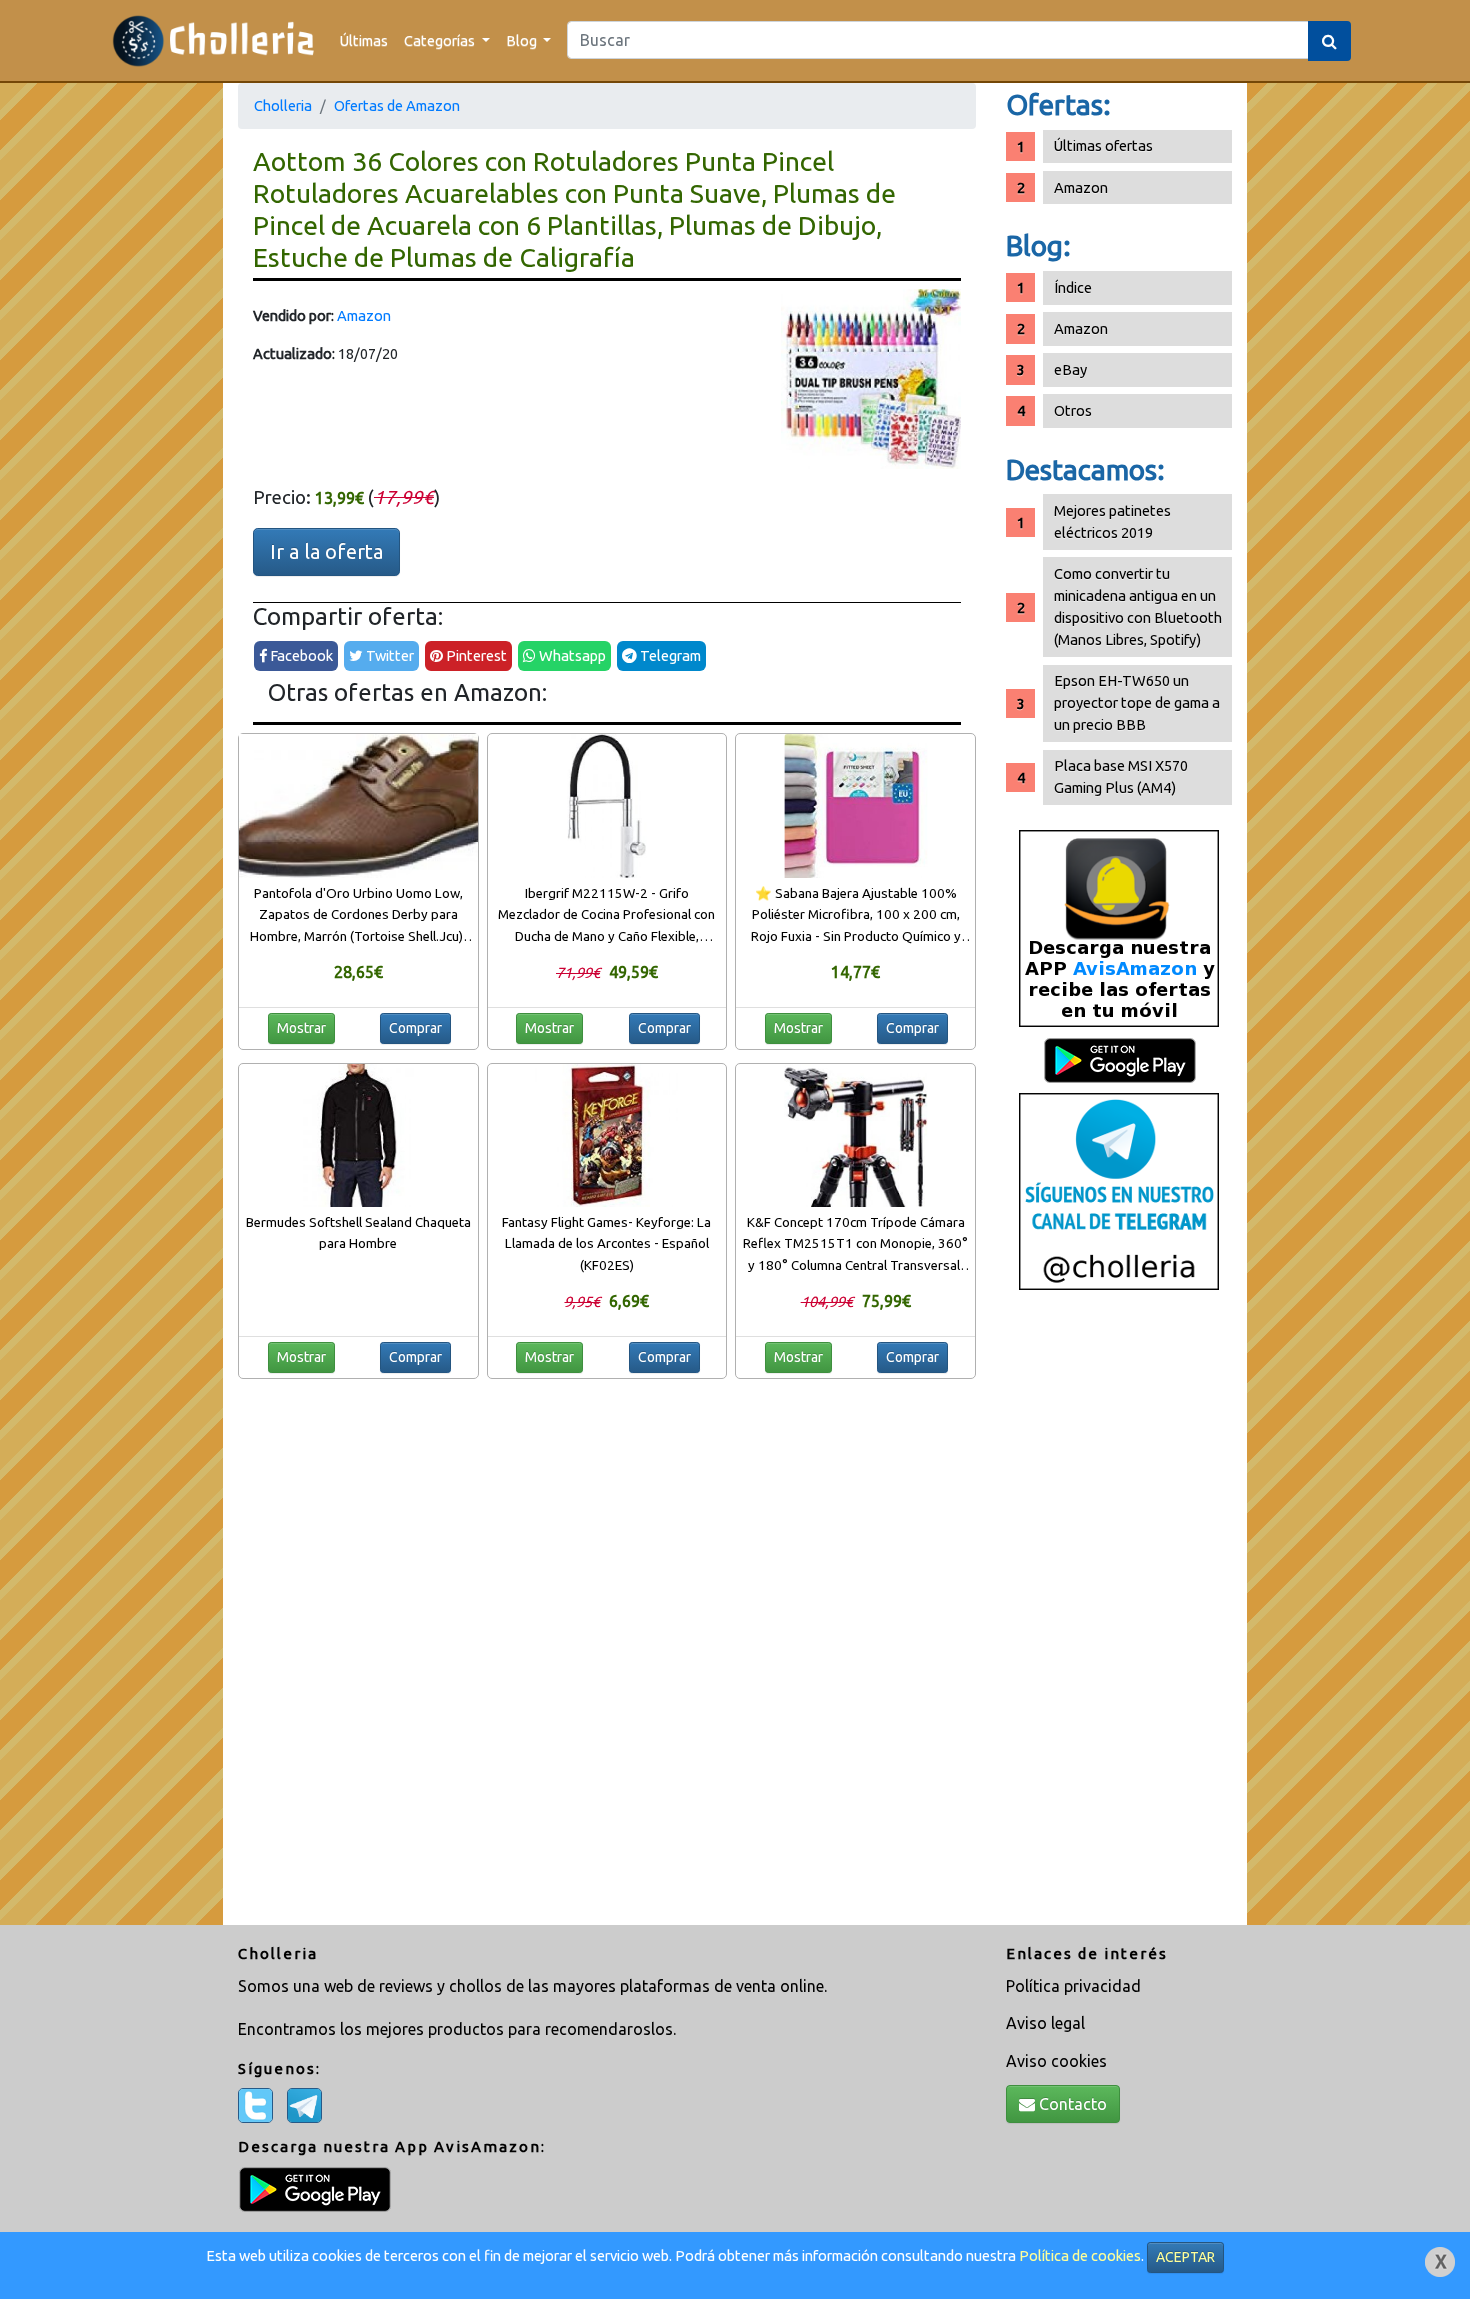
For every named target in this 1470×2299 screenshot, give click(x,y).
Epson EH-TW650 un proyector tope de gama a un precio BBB (1137, 702)
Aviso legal (1045, 2023)
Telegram (669, 655)
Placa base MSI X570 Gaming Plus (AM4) (1121, 776)
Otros (1073, 410)
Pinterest (475, 655)
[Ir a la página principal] (213, 40)
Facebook (300, 655)
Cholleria (283, 105)
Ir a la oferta (326, 551)
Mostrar (301, 1028)
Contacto (1071, 2104)
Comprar (415, 1028)
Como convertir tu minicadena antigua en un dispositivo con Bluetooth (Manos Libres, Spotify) (1138, 606)
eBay (1070, 369)
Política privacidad (1073, 1986)
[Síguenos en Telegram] (1119, 1190)
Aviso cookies (1056, 2061)
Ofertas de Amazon (397, 105)
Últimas (364, 40)
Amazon (364, 315)
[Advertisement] (1119, 1615)
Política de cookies (1080, 2255)
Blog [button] (523, 40)
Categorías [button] (441, 40)
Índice (1073, 287)
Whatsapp (571, 655)
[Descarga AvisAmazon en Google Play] (1119, 927)
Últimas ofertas (1103, 145)
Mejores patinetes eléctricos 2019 (1112, 521)
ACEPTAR (1185, 2257)
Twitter (388, 655)
